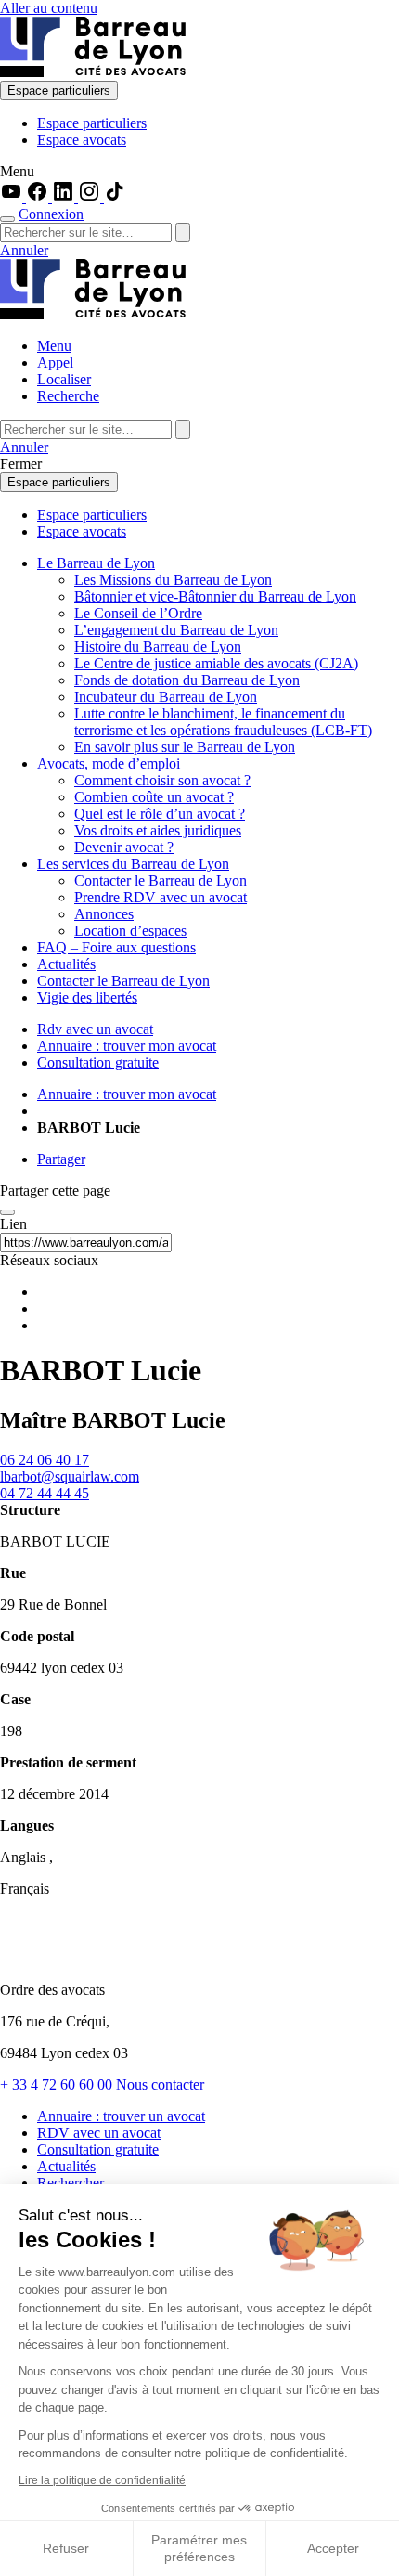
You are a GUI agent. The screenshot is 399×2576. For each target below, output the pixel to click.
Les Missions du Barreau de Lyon (173, 580)
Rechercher (71, 2183)
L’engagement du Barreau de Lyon (176, 630)
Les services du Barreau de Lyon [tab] (133, 864)
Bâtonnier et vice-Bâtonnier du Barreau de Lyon (215, 596)
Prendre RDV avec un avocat (161, 897)
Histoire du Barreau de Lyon (158, 647)
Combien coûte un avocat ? (154, 797)
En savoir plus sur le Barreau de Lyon (185, 747)
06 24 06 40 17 (45, 1460)
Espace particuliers (59, 91)
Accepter (333, 2548)
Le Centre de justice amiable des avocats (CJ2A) (216, 663)
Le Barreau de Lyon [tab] (96, 563)
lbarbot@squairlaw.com (70, 1476)
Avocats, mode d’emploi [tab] (109, 764)
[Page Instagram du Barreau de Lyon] (91, 197)
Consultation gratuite (98, 2149)
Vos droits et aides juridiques (158, 830)
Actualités (66, 964)
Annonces (104, 914)
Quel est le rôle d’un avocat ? (160, 814)
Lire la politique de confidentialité (102, 2480)
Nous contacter (160, 2084)
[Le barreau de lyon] (78, 1958)
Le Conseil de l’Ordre (138, 613)
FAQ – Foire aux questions (116, 947)
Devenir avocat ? (124, 847)
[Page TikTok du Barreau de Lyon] (115, 197)
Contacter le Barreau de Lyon (161, 880)
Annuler (24, 250)
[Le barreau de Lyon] (93, 72)
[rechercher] (183, 233)
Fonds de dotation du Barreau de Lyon (187, 680)
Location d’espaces (130, 931)
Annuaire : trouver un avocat (121, 2116)
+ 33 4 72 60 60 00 (56, 2084)
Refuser (66, 2548)
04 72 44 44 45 (45, 1493)
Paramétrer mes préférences (199, 2548)
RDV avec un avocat (99, 2133)
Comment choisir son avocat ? (162, 780)
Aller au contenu (49, 8)
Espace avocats (82, 140)
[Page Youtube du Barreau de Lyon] (13, 197)
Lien (13, 1224)
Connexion (51, 214)
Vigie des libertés (87, 997)
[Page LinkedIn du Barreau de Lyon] (65, 197)
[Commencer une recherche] (7, 219)
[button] (199, 172)
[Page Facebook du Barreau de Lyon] (39, 197)
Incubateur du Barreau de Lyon (166, 697)
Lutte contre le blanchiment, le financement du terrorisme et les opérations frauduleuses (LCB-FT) (223, 722)
